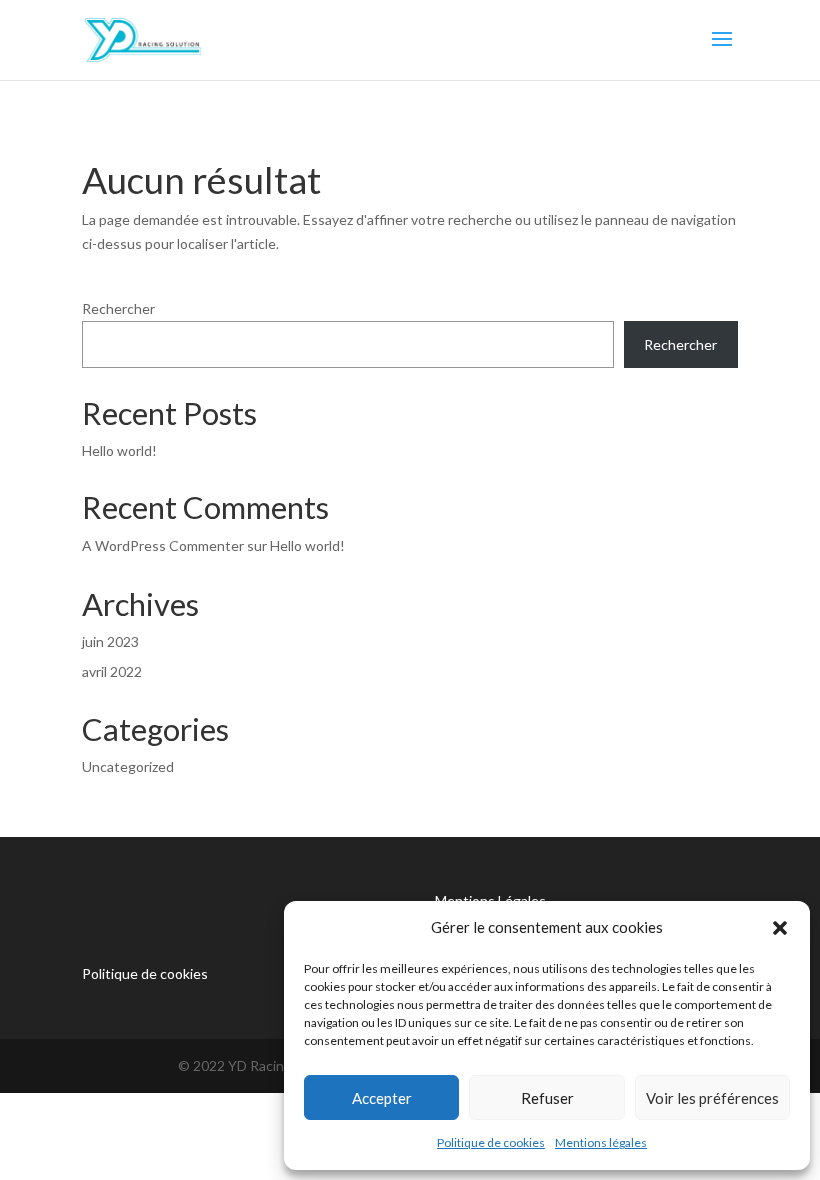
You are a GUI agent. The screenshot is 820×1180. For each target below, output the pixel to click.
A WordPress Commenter (163, 545)
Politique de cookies (491, 1142)
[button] (780, 928)
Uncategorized (128, 766)
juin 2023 (110, 641)
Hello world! (119, 450)
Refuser (547, 1098)
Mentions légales (601, 1142)
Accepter (382, 1098)
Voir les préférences (712, 1098)
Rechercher (118, 308)
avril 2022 (112, 671)
